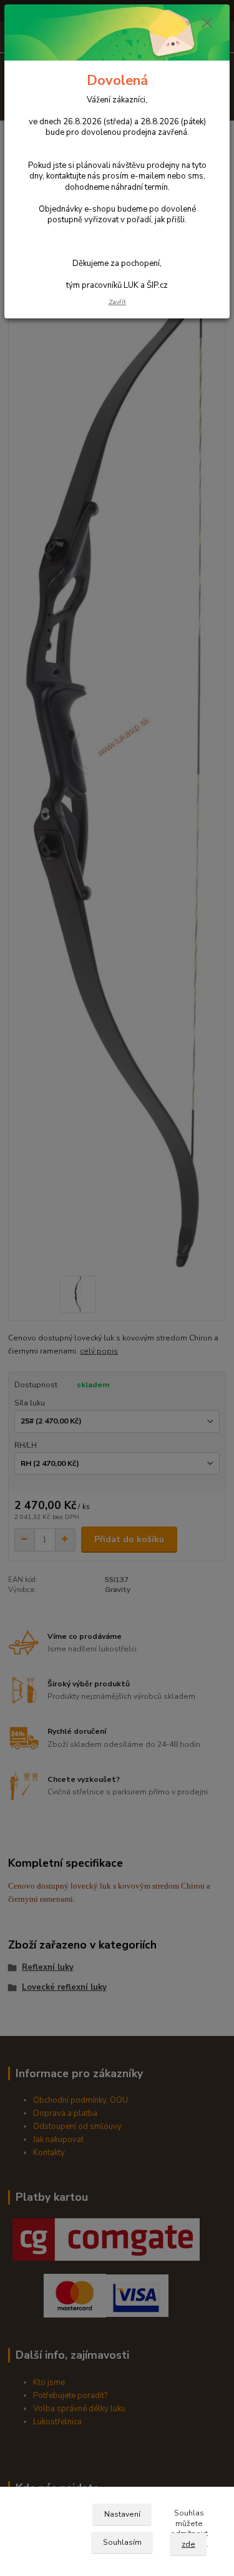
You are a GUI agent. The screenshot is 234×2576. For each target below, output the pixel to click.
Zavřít (117, 302)
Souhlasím (122, 2542)
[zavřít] (207, 24)
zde (188, 2544)
